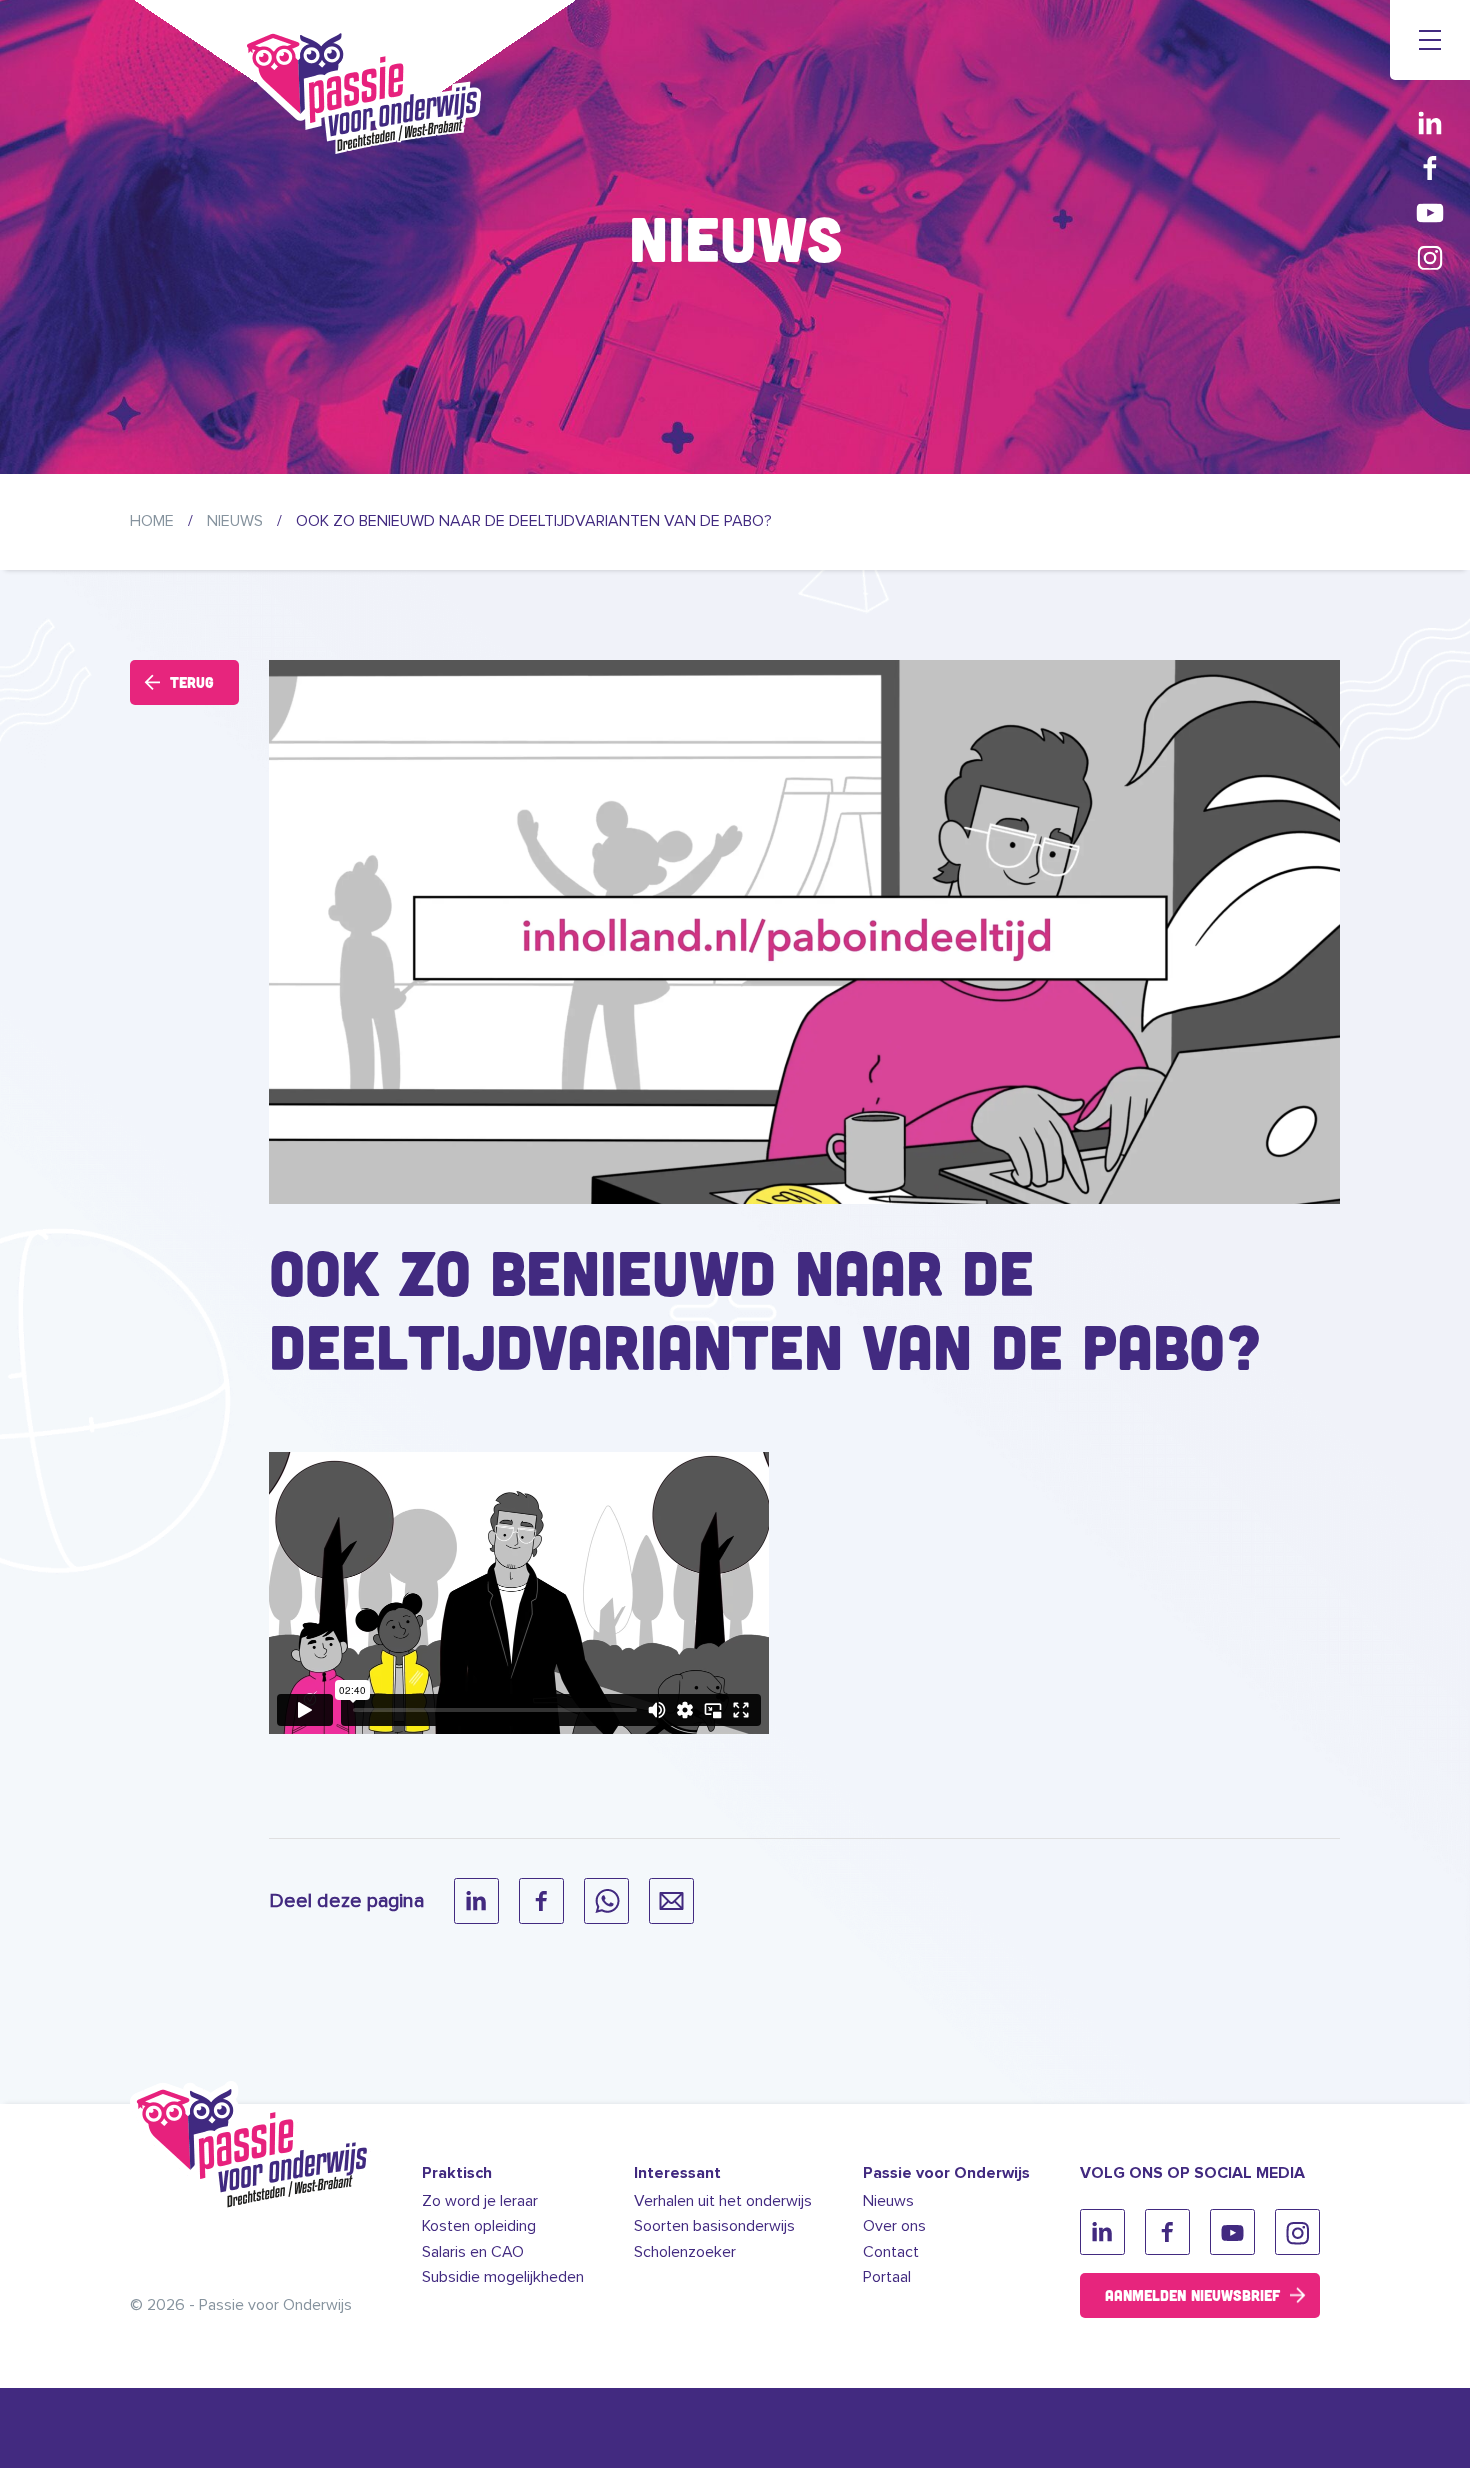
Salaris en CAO (473, 2252)
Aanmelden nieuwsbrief (1192, 2295)
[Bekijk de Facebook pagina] (1430, 167)
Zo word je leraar (480, 2201)
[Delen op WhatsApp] (606, 1901)
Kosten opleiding (479, 2226)
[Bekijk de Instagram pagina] (1430, 257)
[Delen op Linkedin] (476, 1901)
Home (152, 521)
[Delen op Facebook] (541, 1901)
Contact (891, 2252)
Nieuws (235, 521)
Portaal (887, 2277)
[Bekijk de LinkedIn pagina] (1430, 122)
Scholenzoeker (685, 2252)
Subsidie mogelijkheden (503, 2277)
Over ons (894, 2226)
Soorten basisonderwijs (714, 2226)
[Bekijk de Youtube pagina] (1430, 212)
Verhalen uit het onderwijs (723, 2201)
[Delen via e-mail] (671, 1901)
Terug (192, 682)
